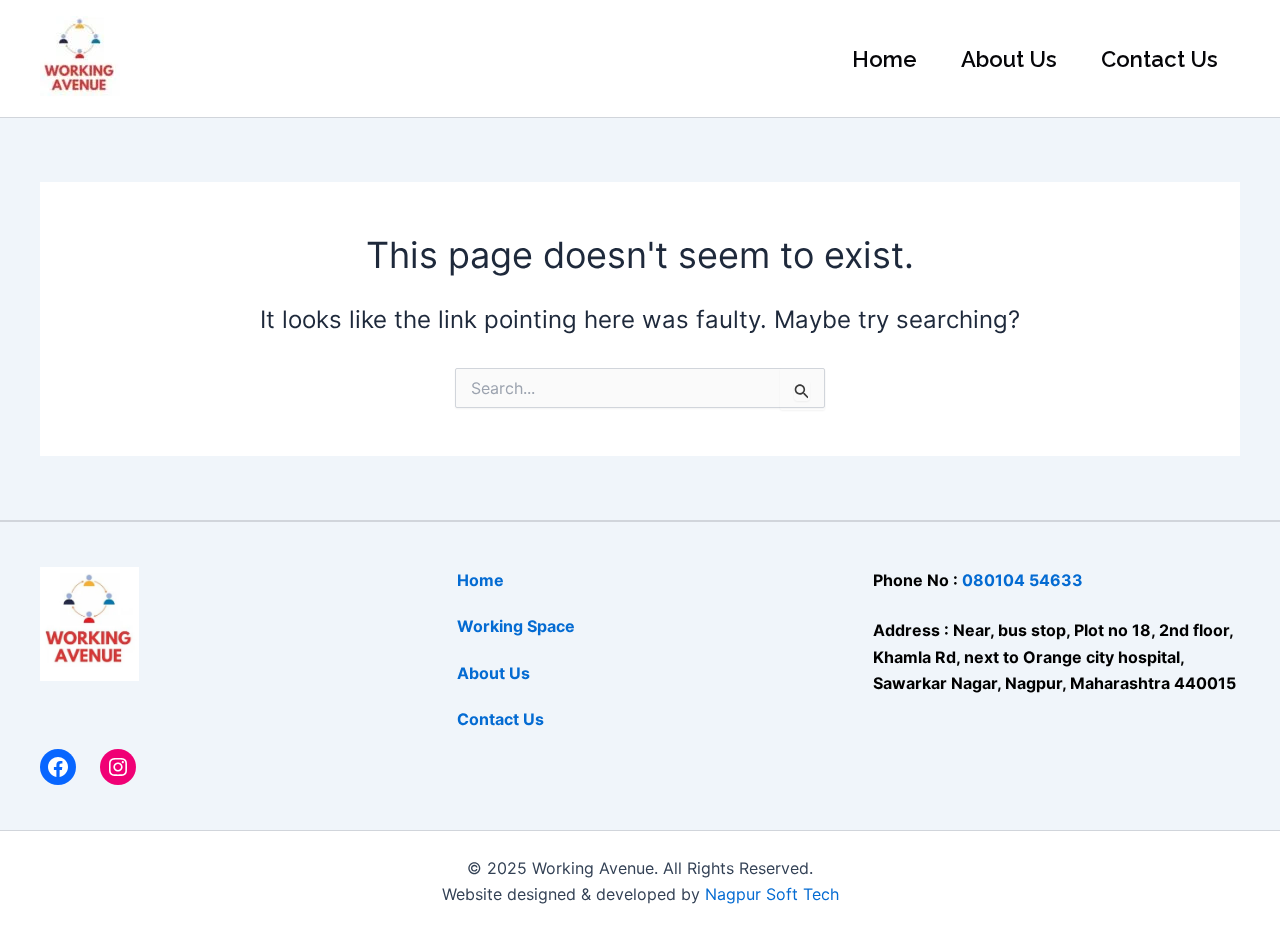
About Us (1009, 59)
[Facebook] (58, 767)
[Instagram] (118, 767)
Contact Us (1159, 59)
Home (884, 59)
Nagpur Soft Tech (772, 894)
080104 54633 (1022, 580)
